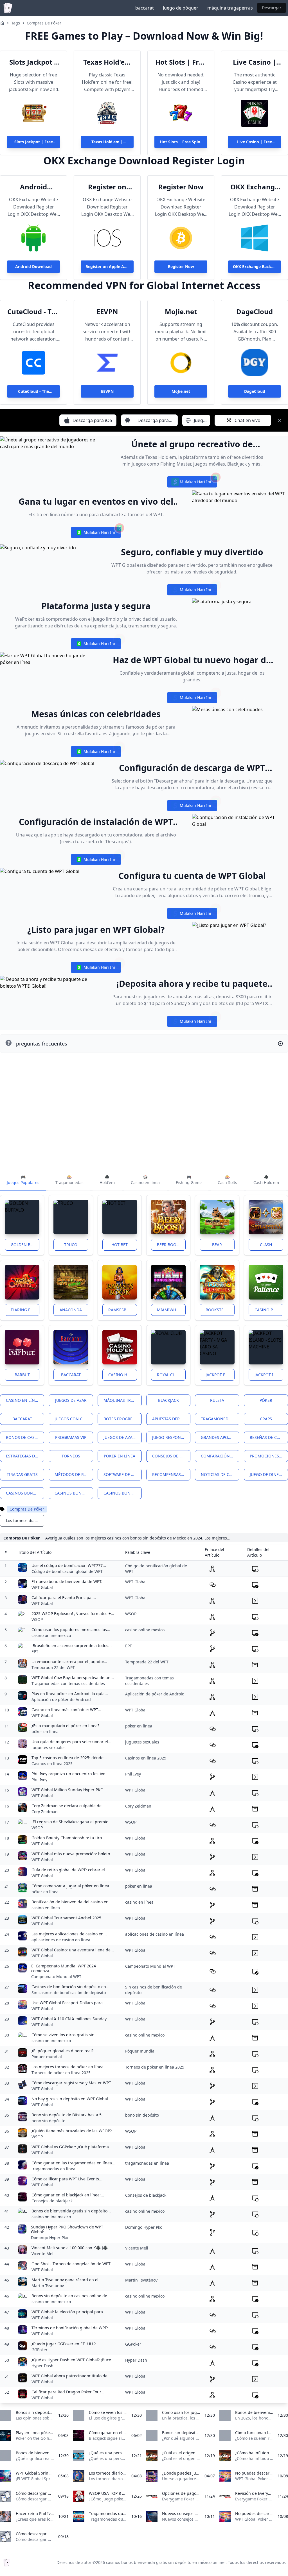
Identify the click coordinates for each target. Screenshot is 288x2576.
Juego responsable (171, 1437)
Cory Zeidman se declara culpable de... (68, 1806)
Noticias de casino (220, 1474)
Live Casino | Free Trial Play (255, 62)
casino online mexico (51, 1635)
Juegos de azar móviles (123, 1437)
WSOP (37, 1619)
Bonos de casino (24, 1437)
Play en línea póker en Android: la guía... (70, 1694)
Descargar (272, 8)
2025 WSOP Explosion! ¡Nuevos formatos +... (73, 1614)
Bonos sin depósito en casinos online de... (71, 2296)
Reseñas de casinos (269, 1437)
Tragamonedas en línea (220, 1419)
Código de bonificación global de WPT (67, 1571)
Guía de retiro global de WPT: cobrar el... (70, 1870)
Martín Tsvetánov (48, 2286)
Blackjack (168, 1400)
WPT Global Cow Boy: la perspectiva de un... (73, 1678)
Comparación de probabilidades (220, 1456)
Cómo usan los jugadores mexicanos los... (71, 1630)
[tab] (23, 1180)
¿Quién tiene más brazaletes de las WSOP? (72, 2131)
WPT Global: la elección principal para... (69, 2312)
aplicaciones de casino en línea (61, 1940)
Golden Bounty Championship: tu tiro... (68, 1838)
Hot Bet (120, 1245)
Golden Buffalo (25, 1245)
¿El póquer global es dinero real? (62, 2051)
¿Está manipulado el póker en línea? (65, 1726)
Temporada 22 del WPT (53, 1667)
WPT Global (42, 1587)
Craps (266, 1419)
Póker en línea (120, 1456)
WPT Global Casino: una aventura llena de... (73, 1950)
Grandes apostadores (220, 1437)
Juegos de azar (71, 1400)
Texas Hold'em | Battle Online (107, 62)
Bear (217, 1245)
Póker (266, 1400)
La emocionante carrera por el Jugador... (69, 1662)
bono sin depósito (48, 2121)
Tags (16, 23)
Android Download (33, 187)
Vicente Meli (43, 2254)
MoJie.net (181, 312)
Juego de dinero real (269, 1474)
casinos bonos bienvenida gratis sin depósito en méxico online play (123, 1493)
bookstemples (220, 1310)
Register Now (181, 187)
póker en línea (45, 1732)
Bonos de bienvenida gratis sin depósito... (71, 2211)
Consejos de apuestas (171, 1456)
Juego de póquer (181, 8)
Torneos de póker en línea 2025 (61, 2073)
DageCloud (255, 312)
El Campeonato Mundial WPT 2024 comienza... (64, 1968)
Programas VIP (71, 1437)
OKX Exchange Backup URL (255, 187)
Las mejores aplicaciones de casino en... (69, 1934)
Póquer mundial (47, 2057)
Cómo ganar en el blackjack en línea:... (68, 2195)
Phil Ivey (39, 1780)
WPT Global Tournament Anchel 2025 (66, 1918)
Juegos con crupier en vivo (74, 1419)
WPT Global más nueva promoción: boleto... (72, 1854)
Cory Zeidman (45, 1812)
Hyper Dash (42, 2366)
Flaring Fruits (25, 1310)
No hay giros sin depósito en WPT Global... (71, 2099)
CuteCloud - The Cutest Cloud (34, 312)
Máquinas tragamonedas (123, 1400)
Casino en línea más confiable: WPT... (66, 1710)
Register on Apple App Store (107, 187)
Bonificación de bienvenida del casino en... (72, 1902)
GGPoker (40, 2350)
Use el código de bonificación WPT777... (69, 1565)
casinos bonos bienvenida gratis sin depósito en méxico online (25, 1493)
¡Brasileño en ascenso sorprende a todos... (72, 1646)
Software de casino (123, 1474)
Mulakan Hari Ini (192, 483)
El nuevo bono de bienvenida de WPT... (68, 1581)
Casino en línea (23, 1400)
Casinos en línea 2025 (52, 1764)
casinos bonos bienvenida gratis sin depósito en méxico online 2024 (74, 1493)
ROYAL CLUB (168, 1375)
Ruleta (217, 1400)
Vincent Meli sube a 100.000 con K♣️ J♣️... (71, 2248)
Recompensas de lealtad (171, 1474)
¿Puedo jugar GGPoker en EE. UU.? (64, 2344)
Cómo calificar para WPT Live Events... (67, 2179)
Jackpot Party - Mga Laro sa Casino (220, 1375)
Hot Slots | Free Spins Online (181, 62)
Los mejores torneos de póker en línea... (69, 2067)
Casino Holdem (123, 1375)
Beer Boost (169, 1245)
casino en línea (46, 1908)
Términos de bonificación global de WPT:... (71, 2328)
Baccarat (71, 1375)
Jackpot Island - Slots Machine (269, 1375)
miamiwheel (170, 1310)
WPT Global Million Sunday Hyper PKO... (69, 1790)
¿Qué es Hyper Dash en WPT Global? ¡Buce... (73, 2360)
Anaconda (71, 1310)
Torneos (71, 1456)
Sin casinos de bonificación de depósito (69, 1993)
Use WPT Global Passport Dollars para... (69, 2003)
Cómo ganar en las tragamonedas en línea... (73, 2163)
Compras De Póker (44, 23)
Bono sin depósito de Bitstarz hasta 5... (68, 2115)
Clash (266, 1245)
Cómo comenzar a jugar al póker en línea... (72, 1886)
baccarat (145, 8)
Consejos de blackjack (52, 2201)
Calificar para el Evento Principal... (64, 1597)
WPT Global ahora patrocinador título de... (71, 2376)
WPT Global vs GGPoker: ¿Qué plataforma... (72, 2147)
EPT (35, 1651)
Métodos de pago (73, 1474)
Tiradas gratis (22, 1474)
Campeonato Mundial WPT (56, 1977)
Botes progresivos (123, 1419)
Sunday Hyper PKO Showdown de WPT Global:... (67, 2229)
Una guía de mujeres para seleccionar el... (71, 1742)
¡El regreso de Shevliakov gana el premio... (72, 1822)
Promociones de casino (269, 1456)
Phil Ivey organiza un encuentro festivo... (70, 1774)
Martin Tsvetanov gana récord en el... (67, 2280)
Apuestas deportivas (171, 1419)
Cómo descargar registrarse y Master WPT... (73, 2083)
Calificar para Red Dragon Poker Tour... (68, 2392)
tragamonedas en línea (53, 2169)
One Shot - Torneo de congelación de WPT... (73, 2264)
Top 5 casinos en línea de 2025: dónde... (69, 1758)
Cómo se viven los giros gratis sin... (65, 2035)
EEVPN (107, 312)
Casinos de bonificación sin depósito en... (70, 1987)
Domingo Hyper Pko (49, 2238)
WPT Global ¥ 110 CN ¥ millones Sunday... (71, 2019)
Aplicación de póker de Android (61, 1699)
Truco (71, 1245)
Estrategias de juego (25, 1456)
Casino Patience (269, 1310)
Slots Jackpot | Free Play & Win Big (34, 62)
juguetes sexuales (49, 1748)
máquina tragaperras (230, 8)
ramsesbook (122, 1310)
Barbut (22, 1375)
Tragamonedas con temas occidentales (68, 1683)
